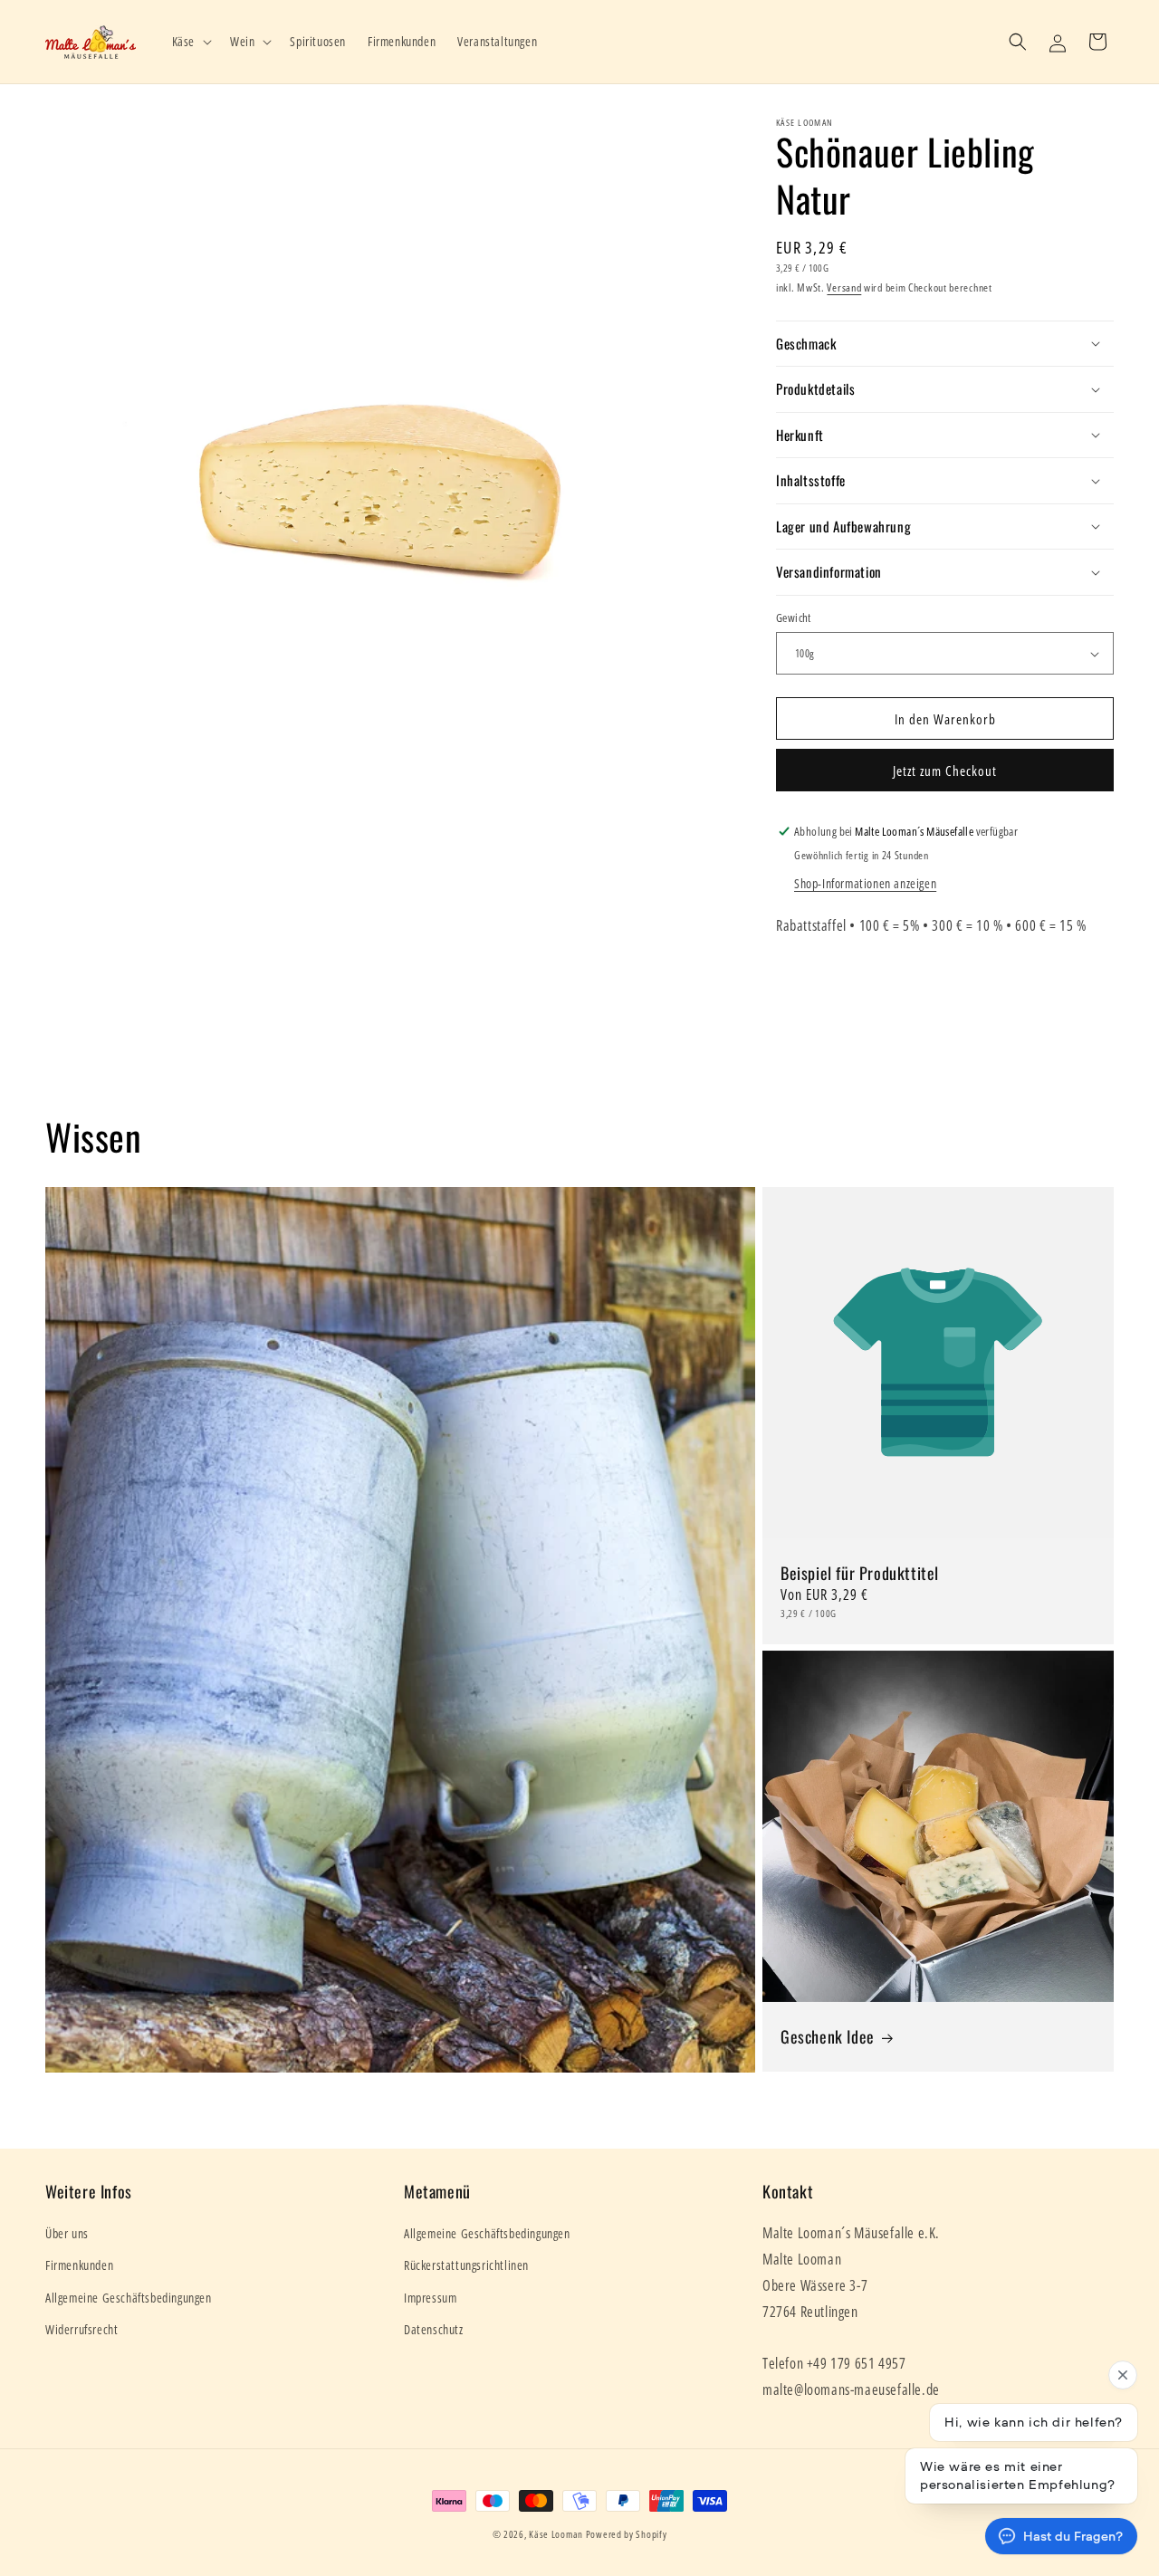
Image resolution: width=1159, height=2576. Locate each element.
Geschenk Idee (828, 2037)
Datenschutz (434, 2329)
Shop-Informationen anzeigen (865, 883)
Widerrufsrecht (81, 2329)
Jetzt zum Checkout (945, 771)
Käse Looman (556, 2534)
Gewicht (794, 618)
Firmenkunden (79, 2265)
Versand (844, 287)
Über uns (67, 2233)
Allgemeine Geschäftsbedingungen (129, 2298)
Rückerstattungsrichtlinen (466, 2265)
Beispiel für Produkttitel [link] (860, 1573)
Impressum (430, 2298)
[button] (190, 42)
